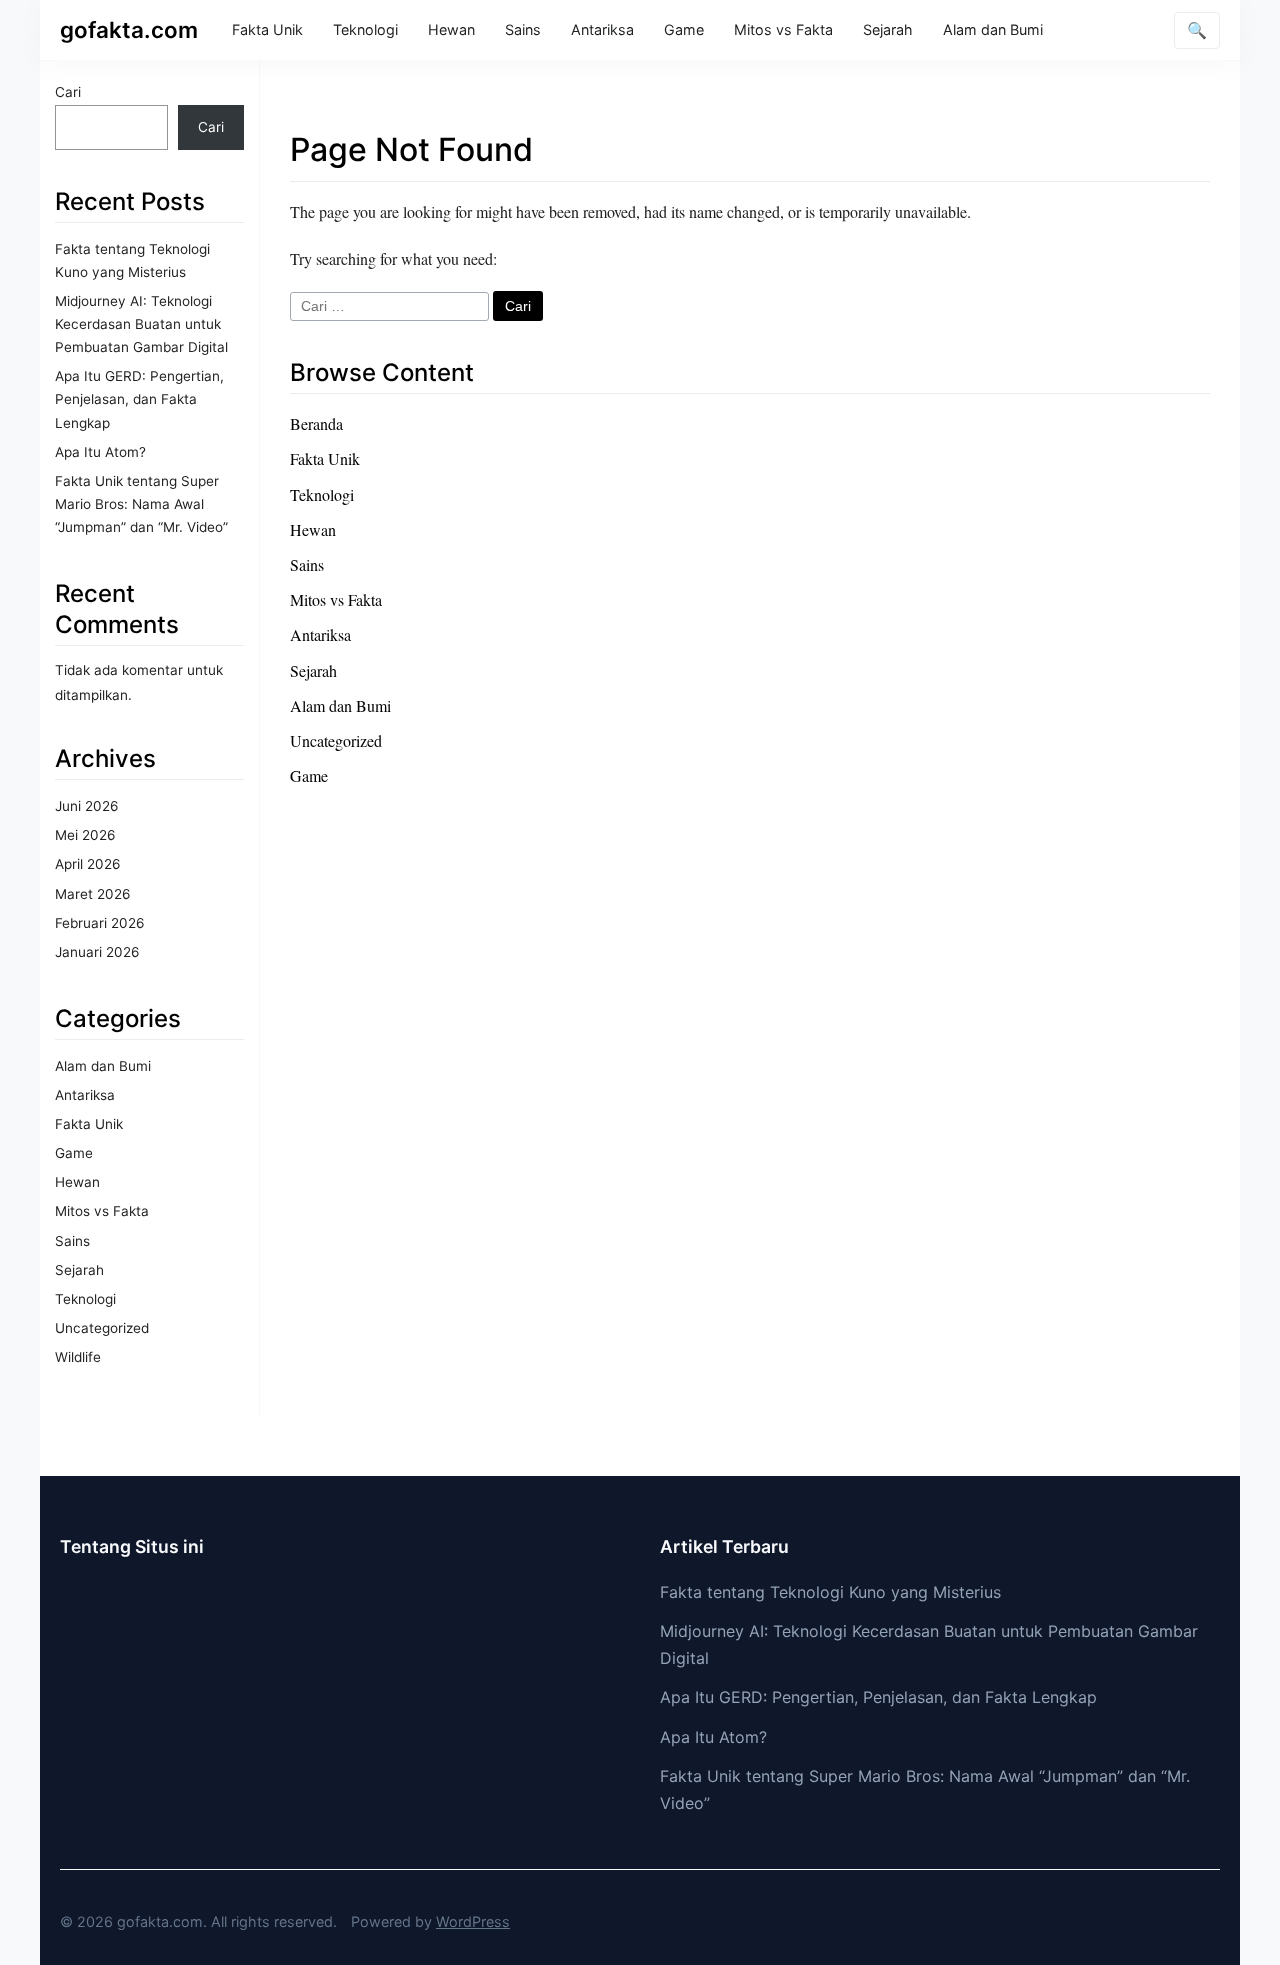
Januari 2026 (97, 952)
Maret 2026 (92, 894)
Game (684, 29)
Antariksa (602, 29)
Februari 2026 (99, 923)
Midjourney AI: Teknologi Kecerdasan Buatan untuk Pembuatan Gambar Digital (141, 324)
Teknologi (365, 29)
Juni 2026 (86, 806)
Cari (68, 92)
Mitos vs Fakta (783, 29)
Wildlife (78, 1357)
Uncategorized (102, 1328)
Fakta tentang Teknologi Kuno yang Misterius (830, 1592)
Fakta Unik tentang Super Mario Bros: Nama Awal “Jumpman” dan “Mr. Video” (141, 504)
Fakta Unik (267, 29)
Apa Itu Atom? (100, 452)
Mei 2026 (85, 835)
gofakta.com (129, 29)
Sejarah (888, 29)
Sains (523, 29)
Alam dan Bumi (993, 29)
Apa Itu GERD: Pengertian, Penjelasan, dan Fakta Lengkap (139, 399)
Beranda (316, 423)
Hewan (451, 29)
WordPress (473, 1921)
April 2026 (87, 864)
